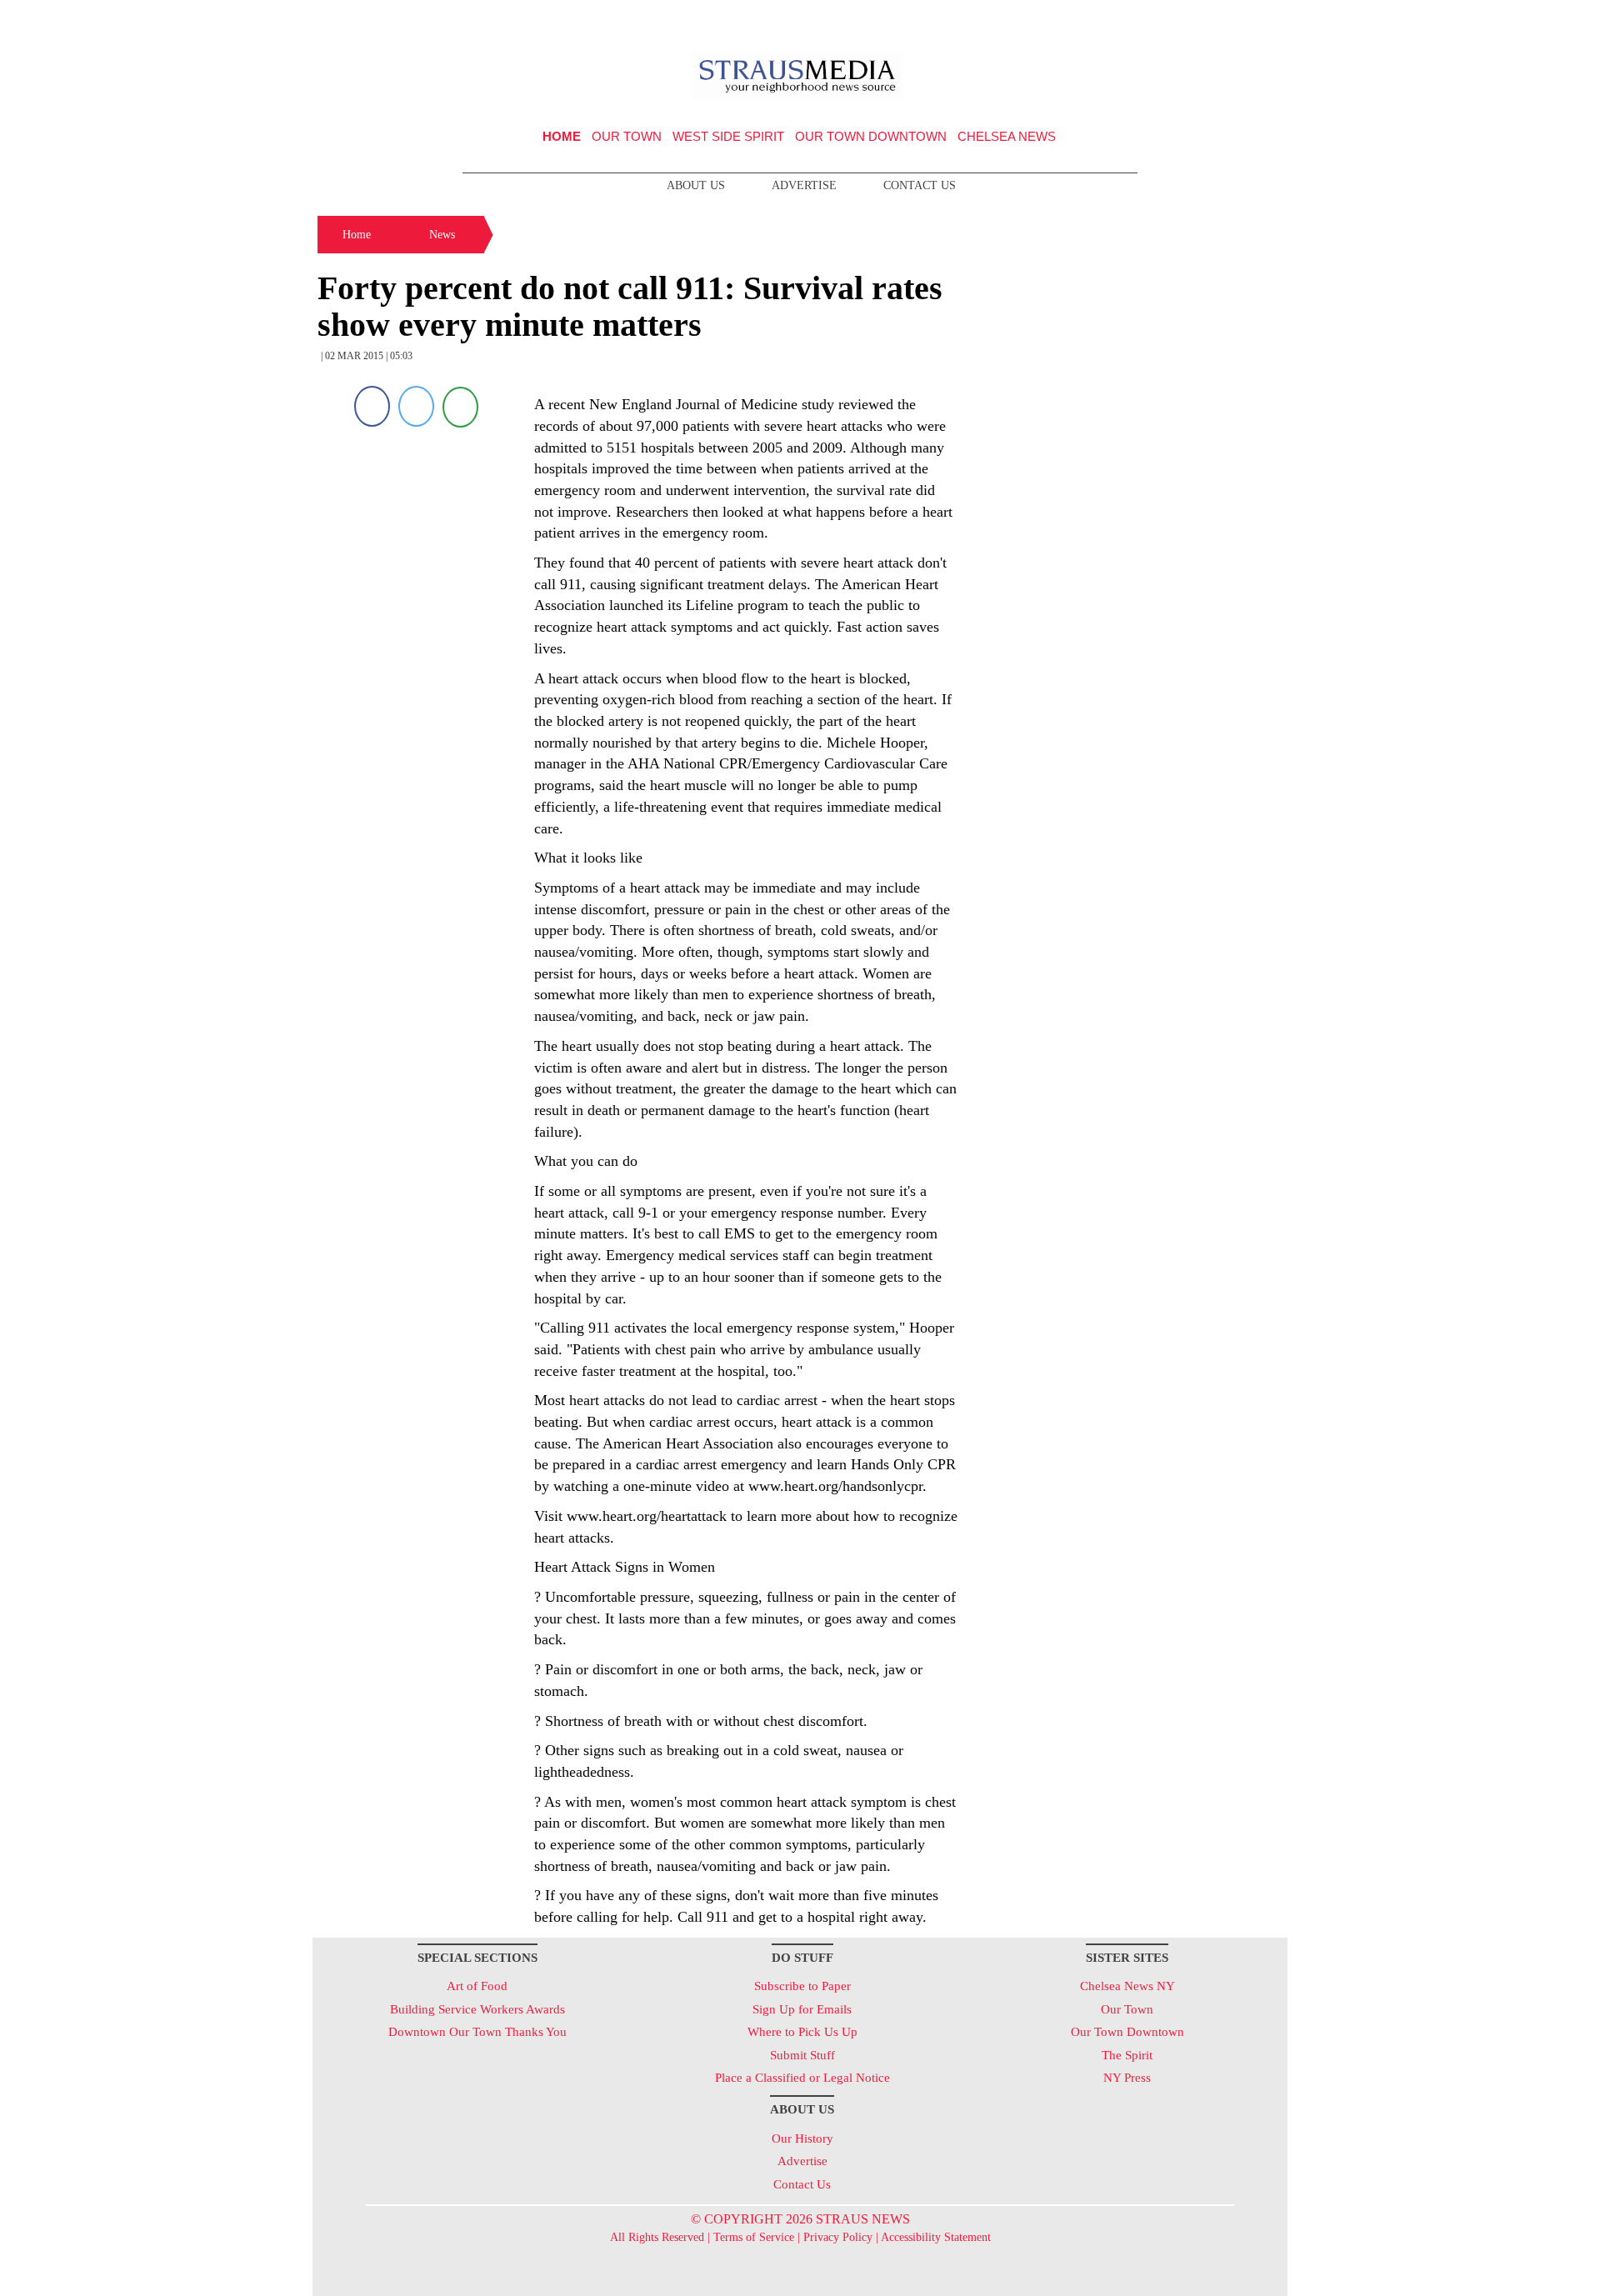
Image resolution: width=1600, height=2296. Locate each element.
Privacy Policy (838, 2237)
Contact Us (920, 185)
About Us (696, 185)
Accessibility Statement (936, 2237)
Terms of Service (754, 2237)
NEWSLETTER (1145, 19)
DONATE (1240, 19)
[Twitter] (416, 406)
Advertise (804, 185)
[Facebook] (372, 406)
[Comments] (460, 406)
